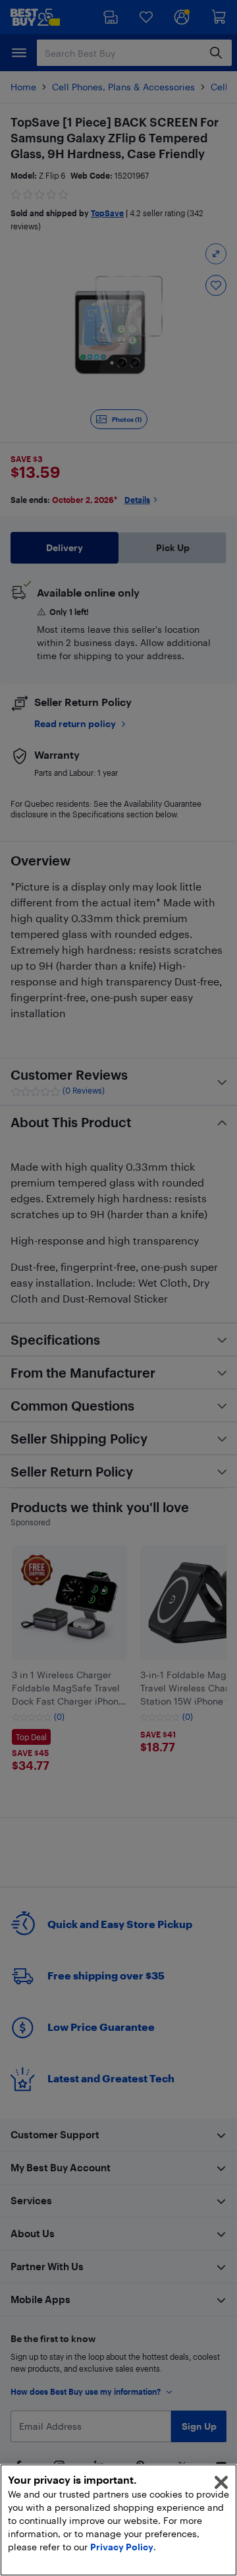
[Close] (221, 2482)
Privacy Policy (122, 2547)
